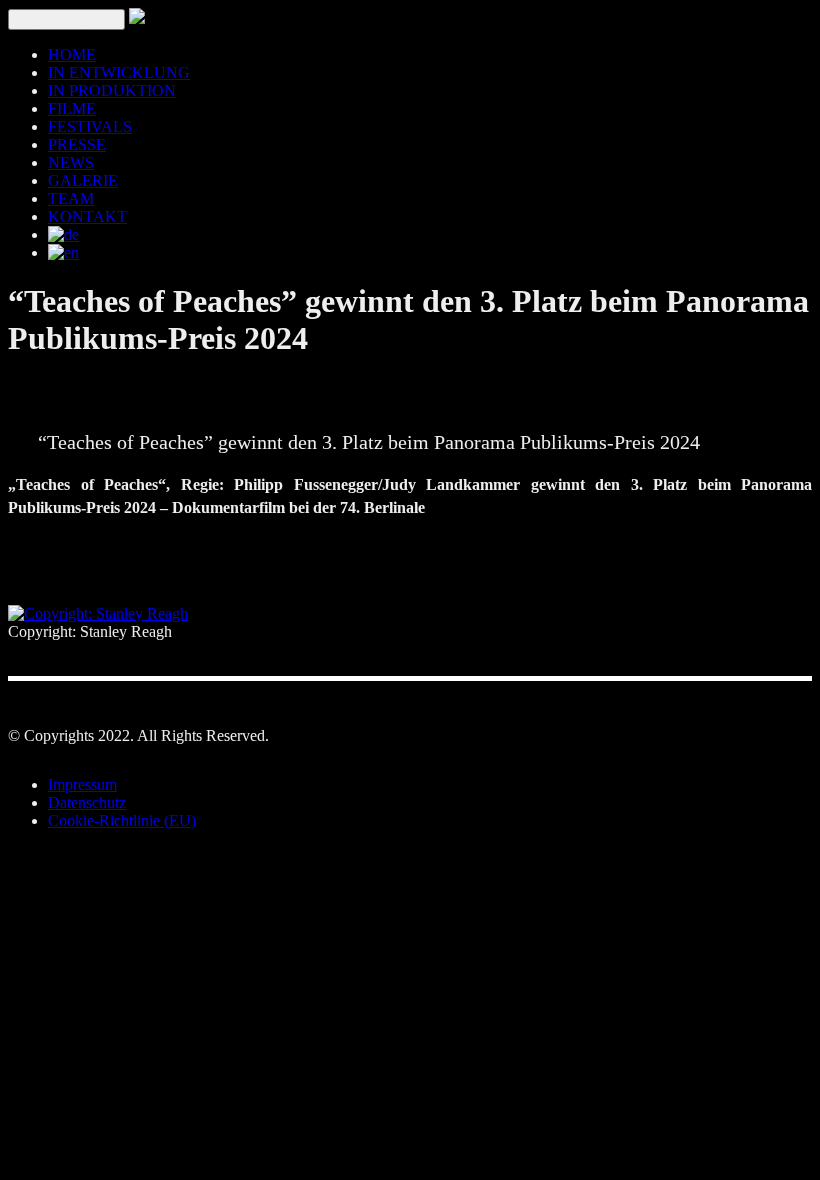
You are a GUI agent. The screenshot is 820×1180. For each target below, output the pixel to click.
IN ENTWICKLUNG (119, 72)
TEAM (71, 198)
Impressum (82, 784)
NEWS (71, 162)
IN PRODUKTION (112, 90)
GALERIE (83, 180)
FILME (72, 108)
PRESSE (77, 144)
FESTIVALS (90, 126)
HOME (72, 54)
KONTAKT (87, 216)
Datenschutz (87, 802)
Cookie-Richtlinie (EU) (122, 820)
